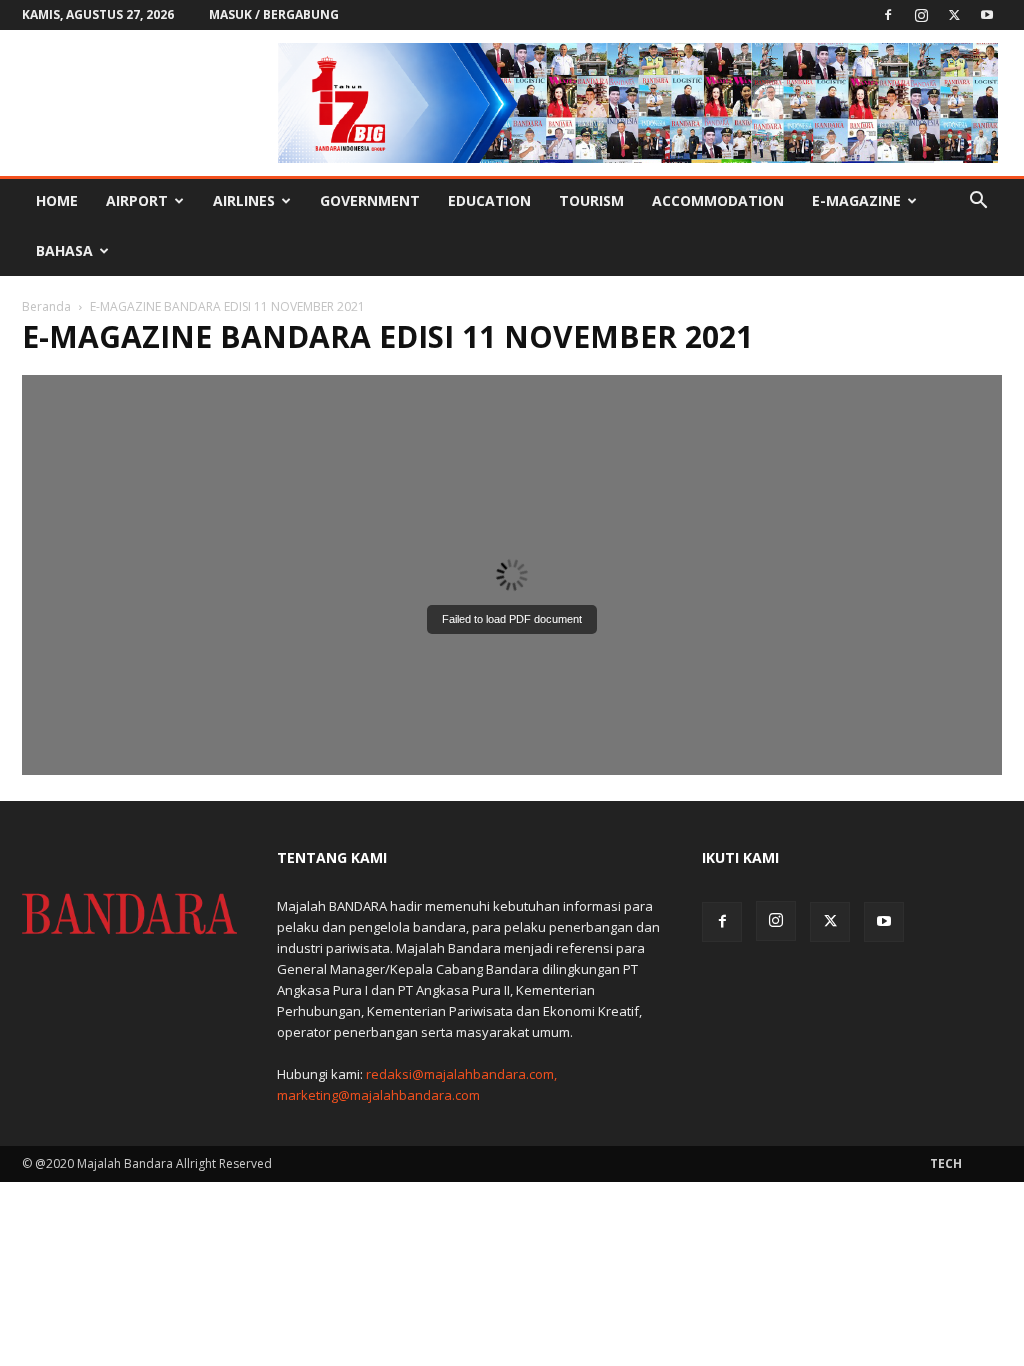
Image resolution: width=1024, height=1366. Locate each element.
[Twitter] (954, 15)
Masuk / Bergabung (274, 14)
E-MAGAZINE (856, 200)
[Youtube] (987, 15)
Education (489, 200)
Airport (137, 200)
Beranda (46, 306)
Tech (946, 1163)
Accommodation (718, 200)
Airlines (244, 200)
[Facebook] (888, 15)
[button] (978, 202)
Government (370, 200)
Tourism (591, 200)
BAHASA (64, 250)
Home (57, 200)
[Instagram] (921, 15)
